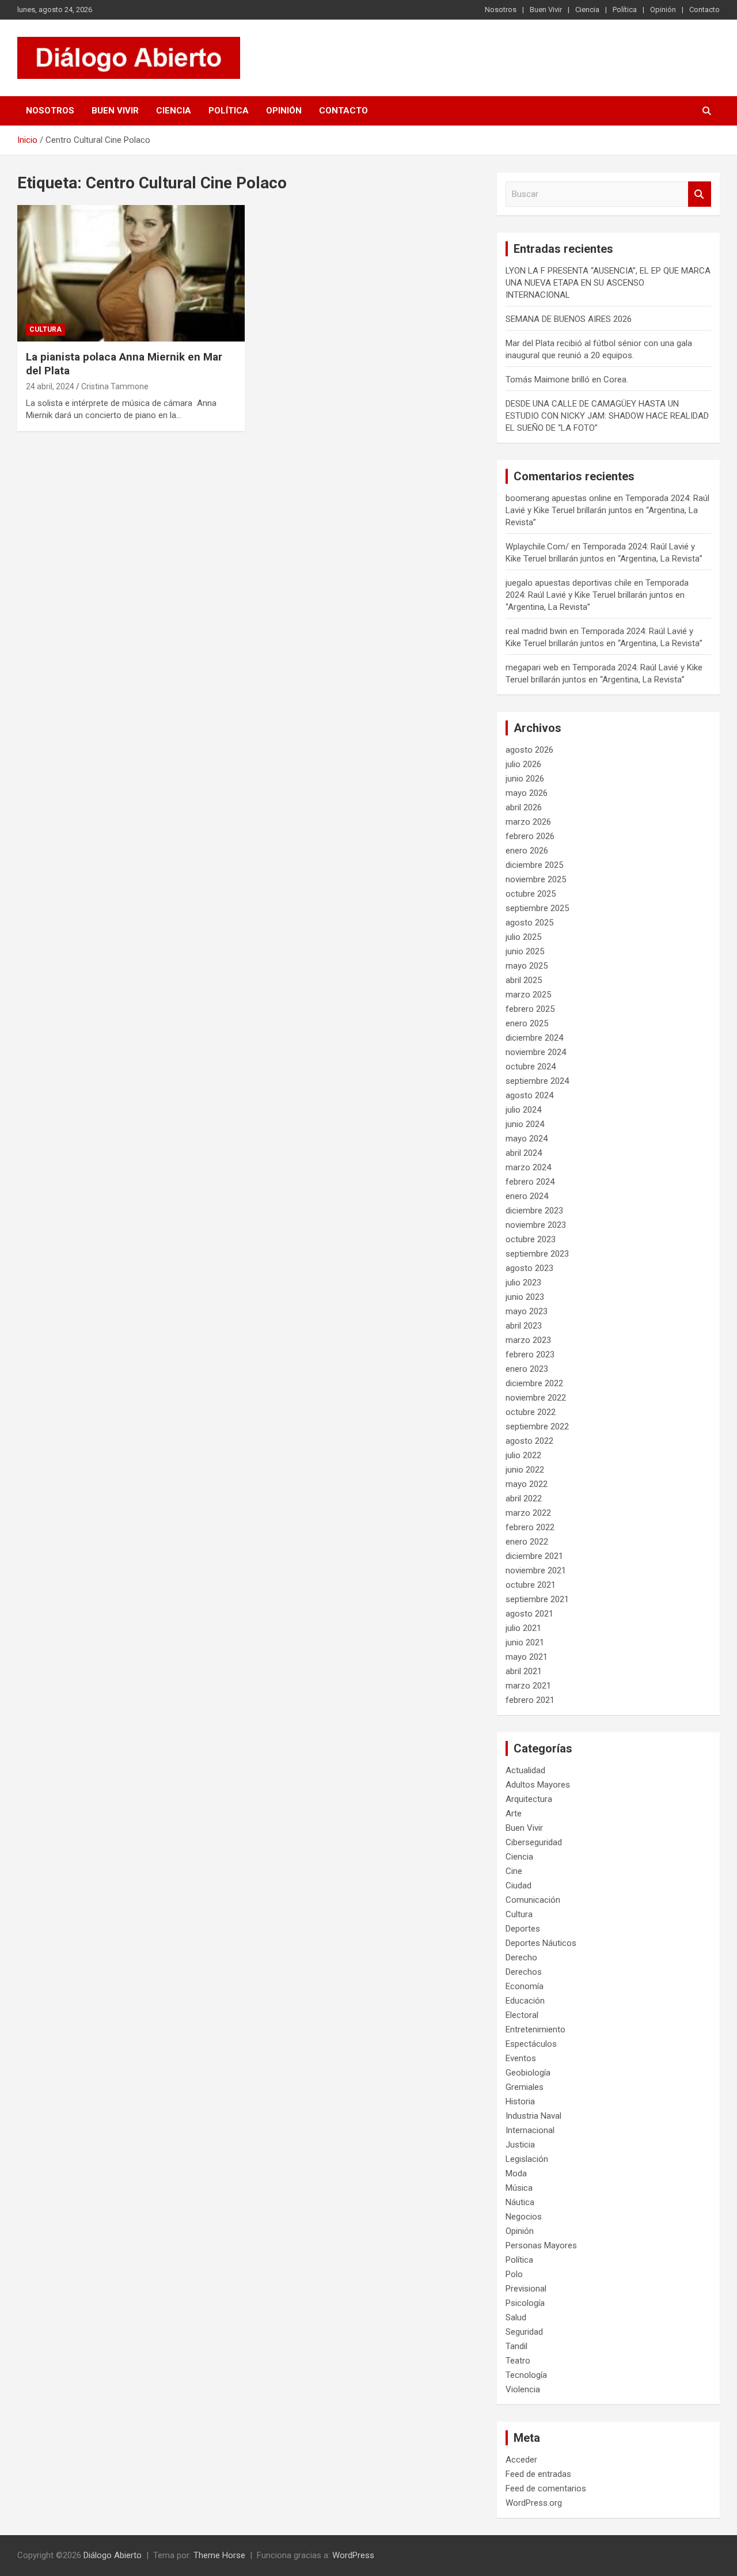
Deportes (523, 1929)
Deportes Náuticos (541, 1943)
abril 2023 (524, 1326)
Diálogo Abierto (113, 2555)
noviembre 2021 (536, 1570)
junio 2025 (525, 951)
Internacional (530, 2130)
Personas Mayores (541, 2245)
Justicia (520, 2145)
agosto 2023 (529, 1268)
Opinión (663, 10)
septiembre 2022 (537, 1427)
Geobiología (528, 2073)
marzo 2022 (528, 1513)
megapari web (532, 667)
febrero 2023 (530, 1355)
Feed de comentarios (546, 2488)
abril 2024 (524, 1153)
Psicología (525, 2303)
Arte (514, 1814)
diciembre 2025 (534, 865)
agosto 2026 (529, 750)
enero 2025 (527, 1023)
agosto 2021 (529, 1614)
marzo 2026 (528, 822)
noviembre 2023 (536, 1225)
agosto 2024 (529, 1095)
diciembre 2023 (534, 1211)
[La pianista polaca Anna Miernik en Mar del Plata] (131, 273)
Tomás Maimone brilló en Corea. (567, 380)
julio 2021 (523, 1628)
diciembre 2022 (534, 1383)
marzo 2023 (528, 1340)
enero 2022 (527, 1542)
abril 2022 (524, 1498)
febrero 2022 (530, 1527)
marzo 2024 (528, 1167)
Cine (514, 1871)
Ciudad (518, 1885)
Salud (516, 2317)
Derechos (524, 1972)
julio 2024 (523, 1110)
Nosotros (501, 10)
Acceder (521, 2460)
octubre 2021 (531, 1585)
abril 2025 (524, 980)
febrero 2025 (530, 1009)
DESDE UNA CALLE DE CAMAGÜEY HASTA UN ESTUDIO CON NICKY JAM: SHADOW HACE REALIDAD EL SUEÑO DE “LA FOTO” (607, 416)
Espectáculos (531, 2044)
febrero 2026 (530, 836)
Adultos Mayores (538, 1785)
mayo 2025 (527, 966)
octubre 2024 (531, 1067)
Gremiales (525, 2087)
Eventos (521, 2058)
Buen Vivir (546, 10)
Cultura (45, 329)
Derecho (521, 1957)
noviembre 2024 (536, 1052)
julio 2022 (523, 1455)
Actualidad (525, 1770)
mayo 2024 (527, 1139)
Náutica (520, 2202)
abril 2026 (524, 807)
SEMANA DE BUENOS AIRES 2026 (569, 319)
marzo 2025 (528, 995)
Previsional (526, 2289)
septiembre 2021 (537, 1599)
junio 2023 (525, 1297)
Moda (516, 2173)
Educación (525, 2001)
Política (625, 10)
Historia (520, 2101)
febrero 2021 (530, 1700)
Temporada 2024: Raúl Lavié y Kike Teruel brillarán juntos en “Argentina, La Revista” (607, 510)
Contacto (704, 10)
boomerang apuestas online (559, 498)
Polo (514, 2274)
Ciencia (587, 10)
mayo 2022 (527, 1484)
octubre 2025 (531, 894)
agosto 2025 (529, 923)
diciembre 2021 (534, 1556)
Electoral (522, 2015)
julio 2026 (523, 764)
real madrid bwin (536, 631)
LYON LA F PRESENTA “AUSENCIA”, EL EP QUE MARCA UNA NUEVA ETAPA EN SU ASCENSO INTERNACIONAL (608, 283)
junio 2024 (525, 1124)
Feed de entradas (538, 2474)
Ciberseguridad (534, 1842)
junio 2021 (525, 1642)
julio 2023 (523, 1283)
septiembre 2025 (537, 908)
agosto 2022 (529, 1441)
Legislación (527, 2159)
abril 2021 (524, 1671)
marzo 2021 (528, 1686)
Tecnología (526, 2375)
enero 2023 (527, 1369)
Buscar (700, 194)
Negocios (524, 2217)
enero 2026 (527, 851)
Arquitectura (529, 1799)
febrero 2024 (530, 1182)
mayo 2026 (527, 793)
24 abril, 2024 (50, 386)
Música (519, 2188)
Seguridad (524, 2332)
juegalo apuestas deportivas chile (569, 583)
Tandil (516, 2346)
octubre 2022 (531, 1412)
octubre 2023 (531, 1239)
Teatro (518, 2361)
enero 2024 (527, 1196)
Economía (525, 1986)
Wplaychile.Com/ (537, 547)
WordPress (353, 2555)
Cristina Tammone (115, 386)
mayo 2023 (527, 1311)
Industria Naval (533, 2116)
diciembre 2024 (534, 1038)
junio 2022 (525, 1470)
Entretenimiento (535, 2029)
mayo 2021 (527, 1657)
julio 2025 (523, 937)
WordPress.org (534, 2503)
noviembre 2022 (536, 1398)
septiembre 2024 (537, 1081)
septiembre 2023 (537, 1254)
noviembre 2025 (536, 879)
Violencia (523, 2389)
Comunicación (533, 1900)
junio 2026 (525, 779)
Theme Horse (219, 2555)
